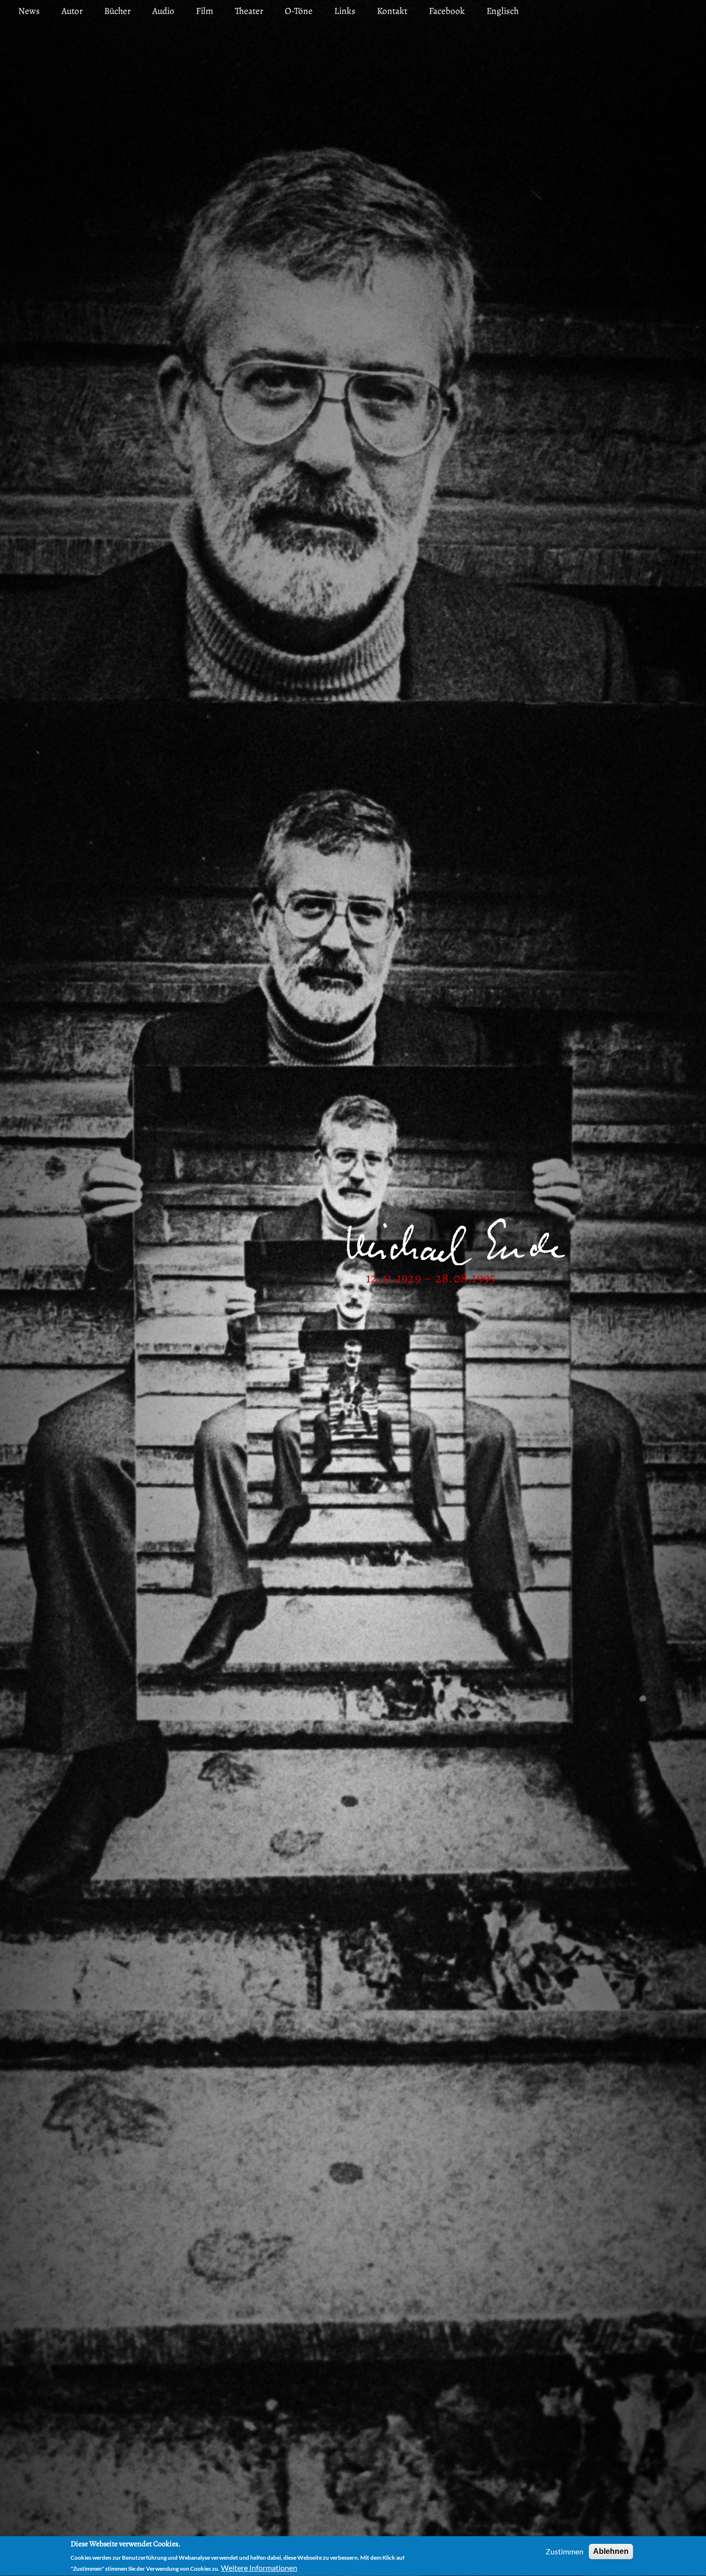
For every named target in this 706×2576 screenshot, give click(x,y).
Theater (249, 11)
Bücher (117, 11)
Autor (72, 11)
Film (205, 11)
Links (345, 11)
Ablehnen (611, 2551)
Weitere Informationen (259, 2568)
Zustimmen (565, 2551)
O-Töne (299, 11)
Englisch (503, 11)
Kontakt (392, 11)
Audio (163, 11)
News (29, 11)
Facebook (447, 11)
